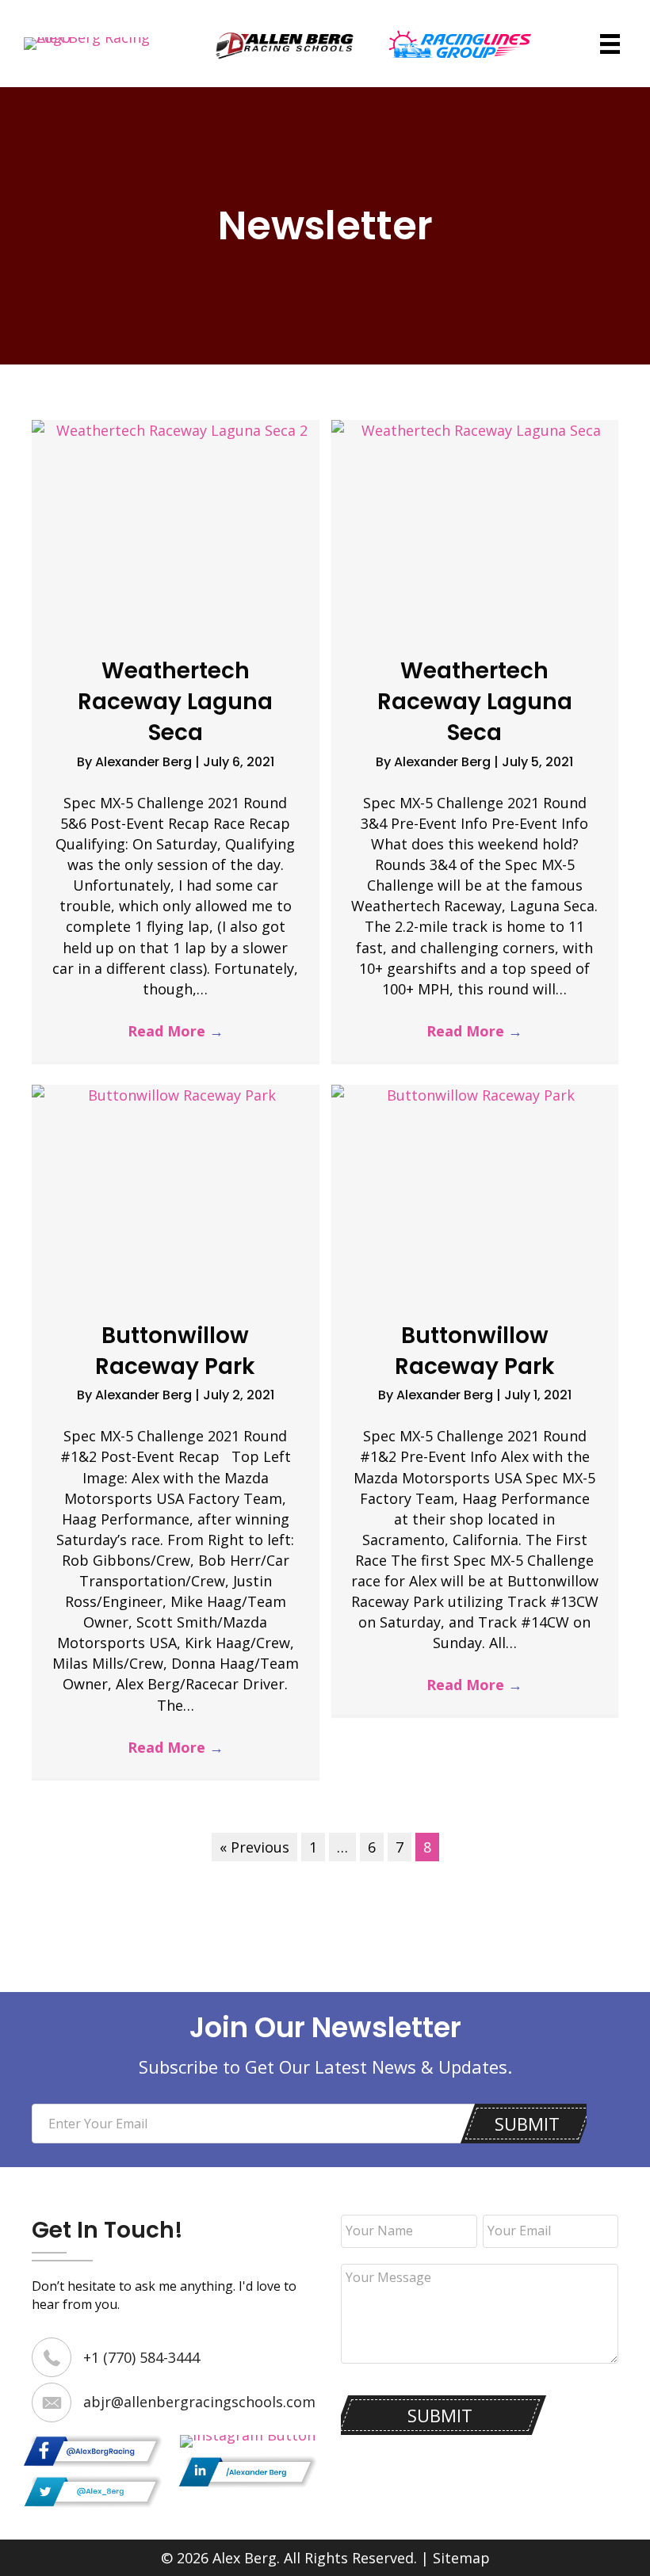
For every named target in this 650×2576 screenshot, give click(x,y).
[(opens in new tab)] (285, 42)
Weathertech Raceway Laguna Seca (175, 702)
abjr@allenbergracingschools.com (199, 2402)
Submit (527, 2124)
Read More (176, 1031)
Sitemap (461, 2558)
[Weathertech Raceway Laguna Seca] (176, 526)
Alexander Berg (145, 762)
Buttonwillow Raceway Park (175, 1351)
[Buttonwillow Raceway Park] (176, 1191)
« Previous (254, 1847)
